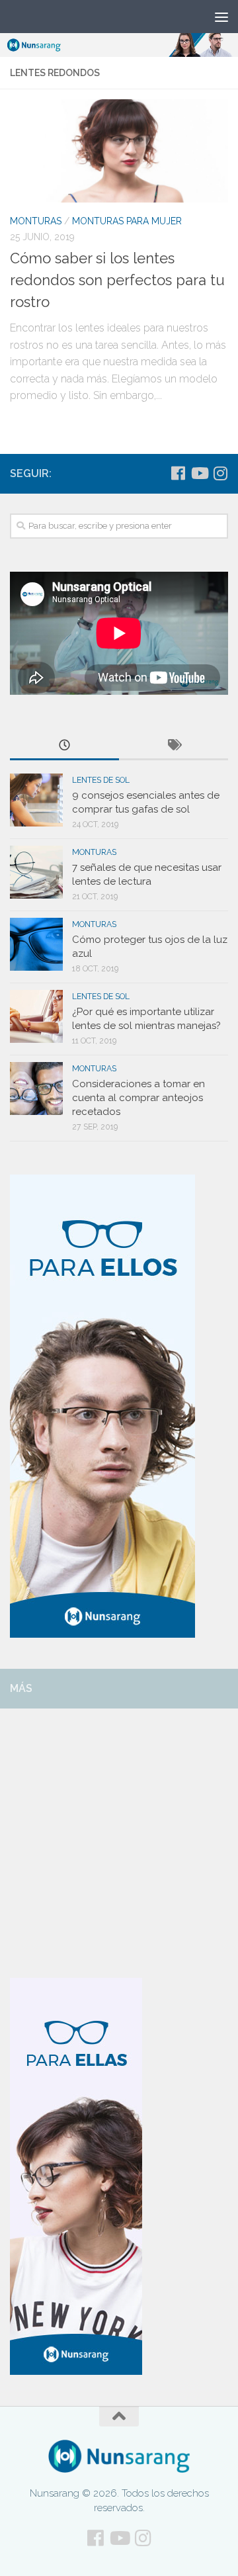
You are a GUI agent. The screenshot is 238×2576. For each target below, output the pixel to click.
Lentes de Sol (101, 780)
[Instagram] (220, 473)
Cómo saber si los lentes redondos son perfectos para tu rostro (117, 280)
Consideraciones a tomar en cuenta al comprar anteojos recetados (139, 1098)
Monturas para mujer (127, 221)
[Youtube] (199, 473)
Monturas (36, 221)
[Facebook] (178, 473)
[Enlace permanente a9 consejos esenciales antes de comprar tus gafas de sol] (36, 800)
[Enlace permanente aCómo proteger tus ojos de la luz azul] (36, 944)
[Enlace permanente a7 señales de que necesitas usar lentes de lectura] (36, 872)
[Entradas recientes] (64, 746)
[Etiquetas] (174, 746)
